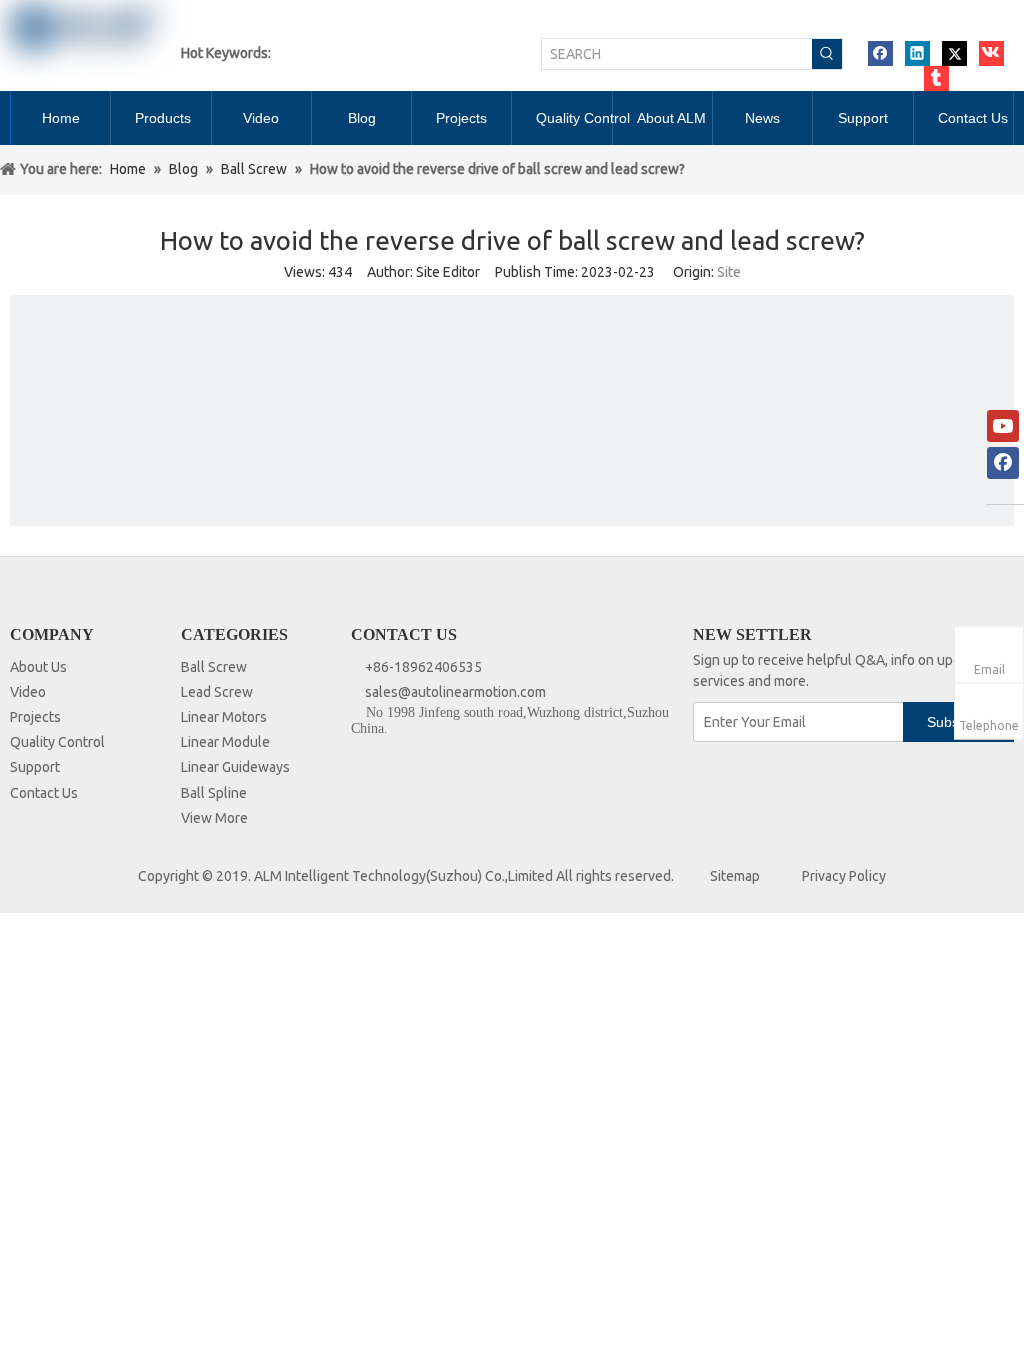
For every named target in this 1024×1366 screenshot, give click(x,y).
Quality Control (57, 742)
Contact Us (44, 793)
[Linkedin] (917, 53)
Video (28, 692)
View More (214, 818)
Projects (35, 717)
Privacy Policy (844, 876)
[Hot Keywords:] (827, 54)
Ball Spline (214, 793)
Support (35, 767)
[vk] (991, 53)
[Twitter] (954, 53)
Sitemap (735, 876)
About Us (38, 667)
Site (729, 272)
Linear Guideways (235, 767)
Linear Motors (224, 717)
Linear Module (225, 742)
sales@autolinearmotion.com (455, 692)
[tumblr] (936, 78)
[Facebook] (880, 53)
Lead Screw (217, 692)
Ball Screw (214, 667)
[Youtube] (1003, 426)
